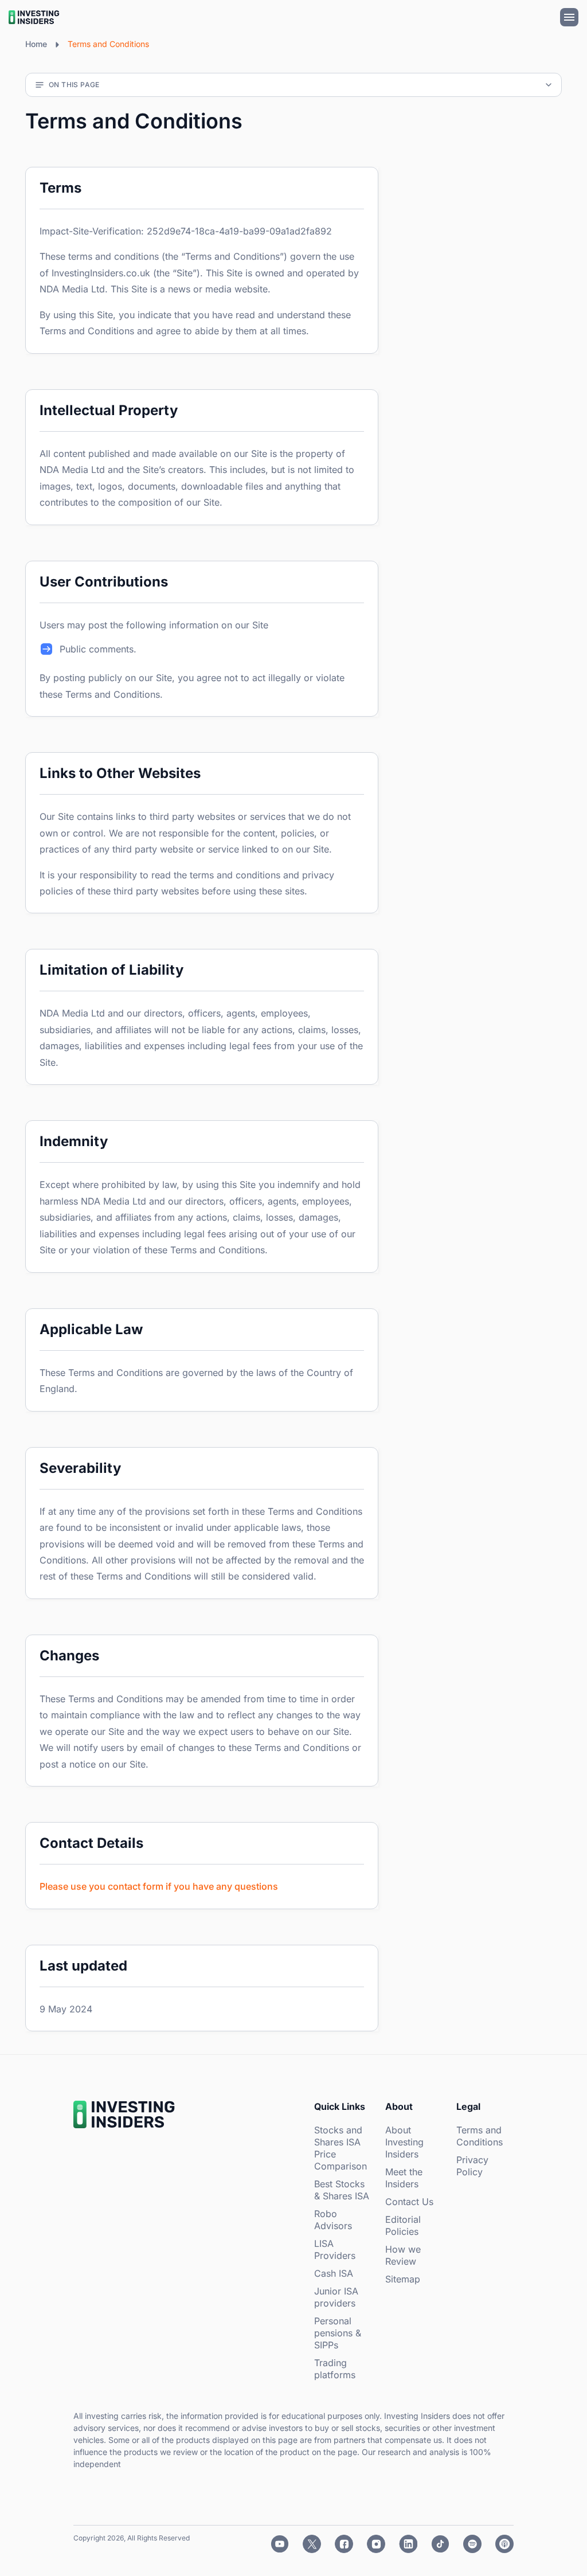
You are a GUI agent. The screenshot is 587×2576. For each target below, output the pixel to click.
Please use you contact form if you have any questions (159, 1886)
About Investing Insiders (404, 2142)
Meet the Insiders (404, 2178)
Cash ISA (334, 2273)
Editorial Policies (403, 2225)
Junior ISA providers (336, 2297)
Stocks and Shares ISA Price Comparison (341, 2148)
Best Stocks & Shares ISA (342, 2190)
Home (36, 44)
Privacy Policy (472, 2166)
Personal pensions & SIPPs (338, 2333)
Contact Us (409, 2202)
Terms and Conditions (480, 2136)
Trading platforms (335, 2369)
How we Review (403, 2255)
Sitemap (403, 2279)
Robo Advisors (333, 2220)
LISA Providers (335, 2249)
